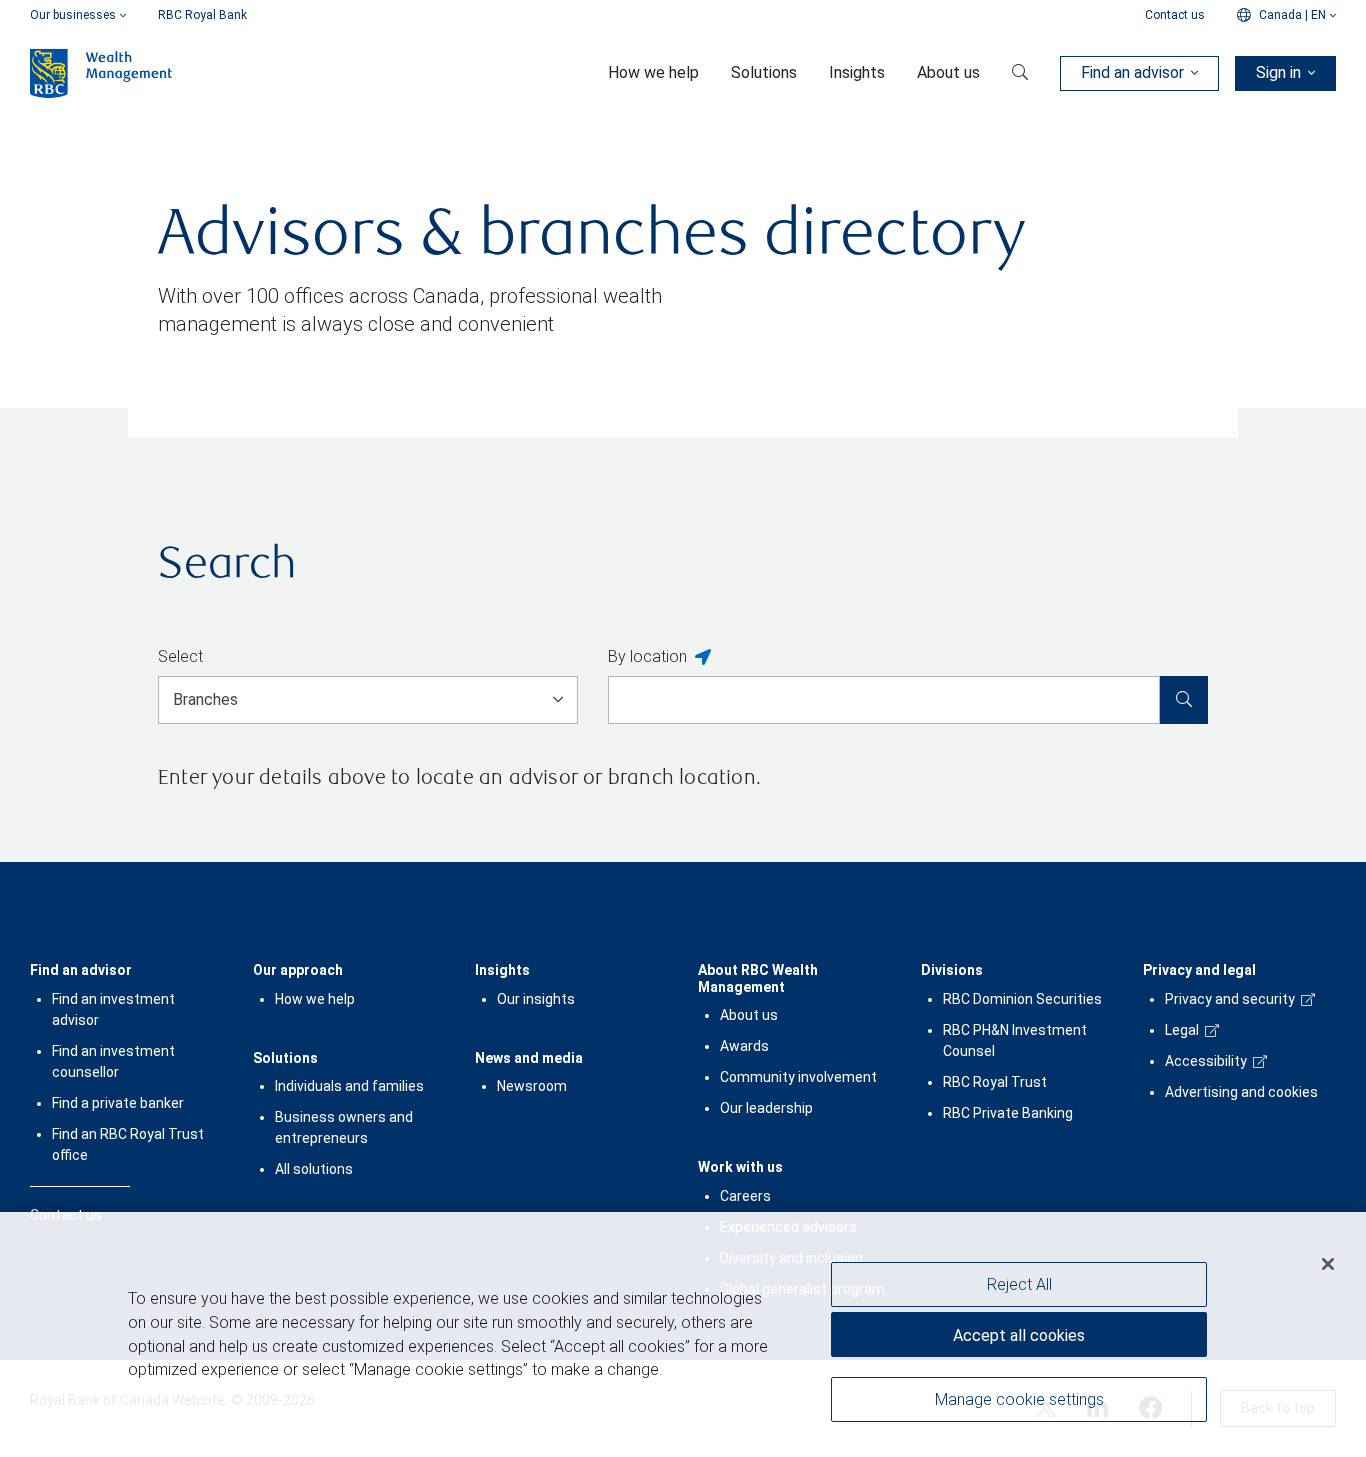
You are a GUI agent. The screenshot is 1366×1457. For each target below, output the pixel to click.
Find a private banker (118, 1103)
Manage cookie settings (1019, 1399)
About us (749, 1015)
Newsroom (532, 1086)
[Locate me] (703, 658)
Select (180, 656)
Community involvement (798, 1077)
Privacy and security (1230, 999)
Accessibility (1206, 1061)
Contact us (1175, 15)
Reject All (1019, 1284)
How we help (315, 999)
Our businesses (73, 15)
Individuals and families (349, 1086)
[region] (683, 1334)
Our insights (536, 999)
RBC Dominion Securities (1022, 999)
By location (647, 656)
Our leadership (766, 1108)
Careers (745, 1196)
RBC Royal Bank (202, 15)
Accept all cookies (1019, 1335)
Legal (1182, 1030)
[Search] (1184, 700)
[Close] (1328, 1264)
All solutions (314, 1169)
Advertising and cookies (1241, 1092)
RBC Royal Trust (995, 1082)
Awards (744, 1046)
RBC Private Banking (1008, 1113)
